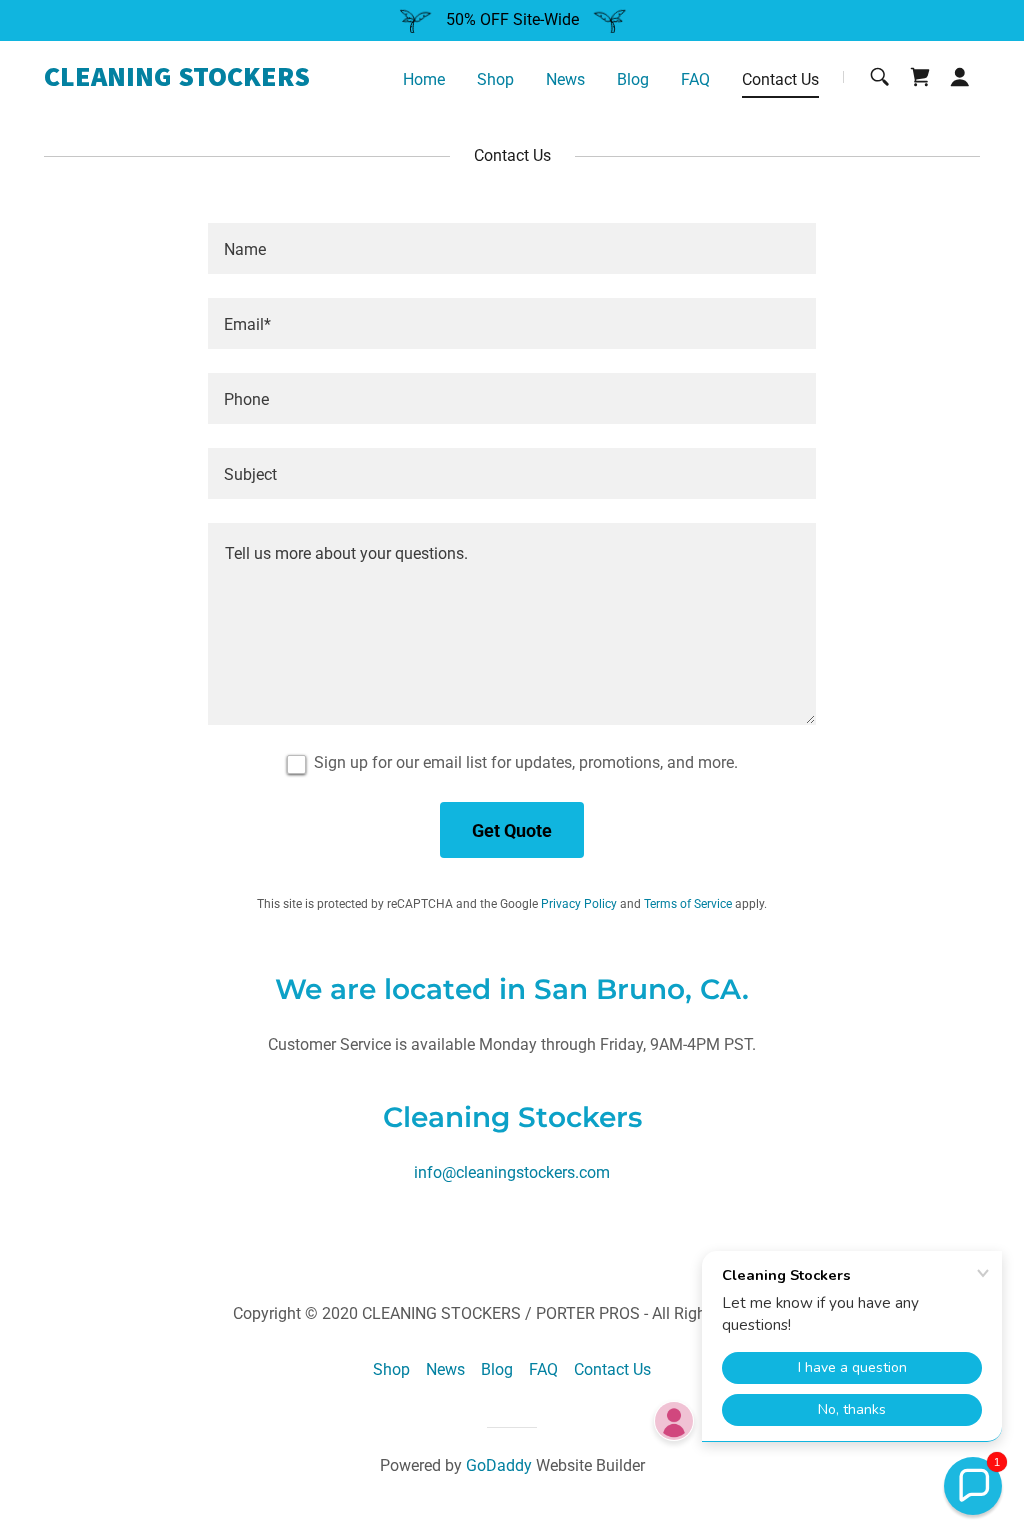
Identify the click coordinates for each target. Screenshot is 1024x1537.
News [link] (565, 79)
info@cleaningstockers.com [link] (512, 1172)
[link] (208, 80)
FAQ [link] (695, 79)
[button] (960, 77)
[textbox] (512, 248)
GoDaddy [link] (499, 1465)
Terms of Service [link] (688, 904)
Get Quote (512, 830)
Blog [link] (633, 79)
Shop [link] (495, 79)
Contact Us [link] (780, 79)
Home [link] (424, 79)
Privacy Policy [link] (579, 904)
